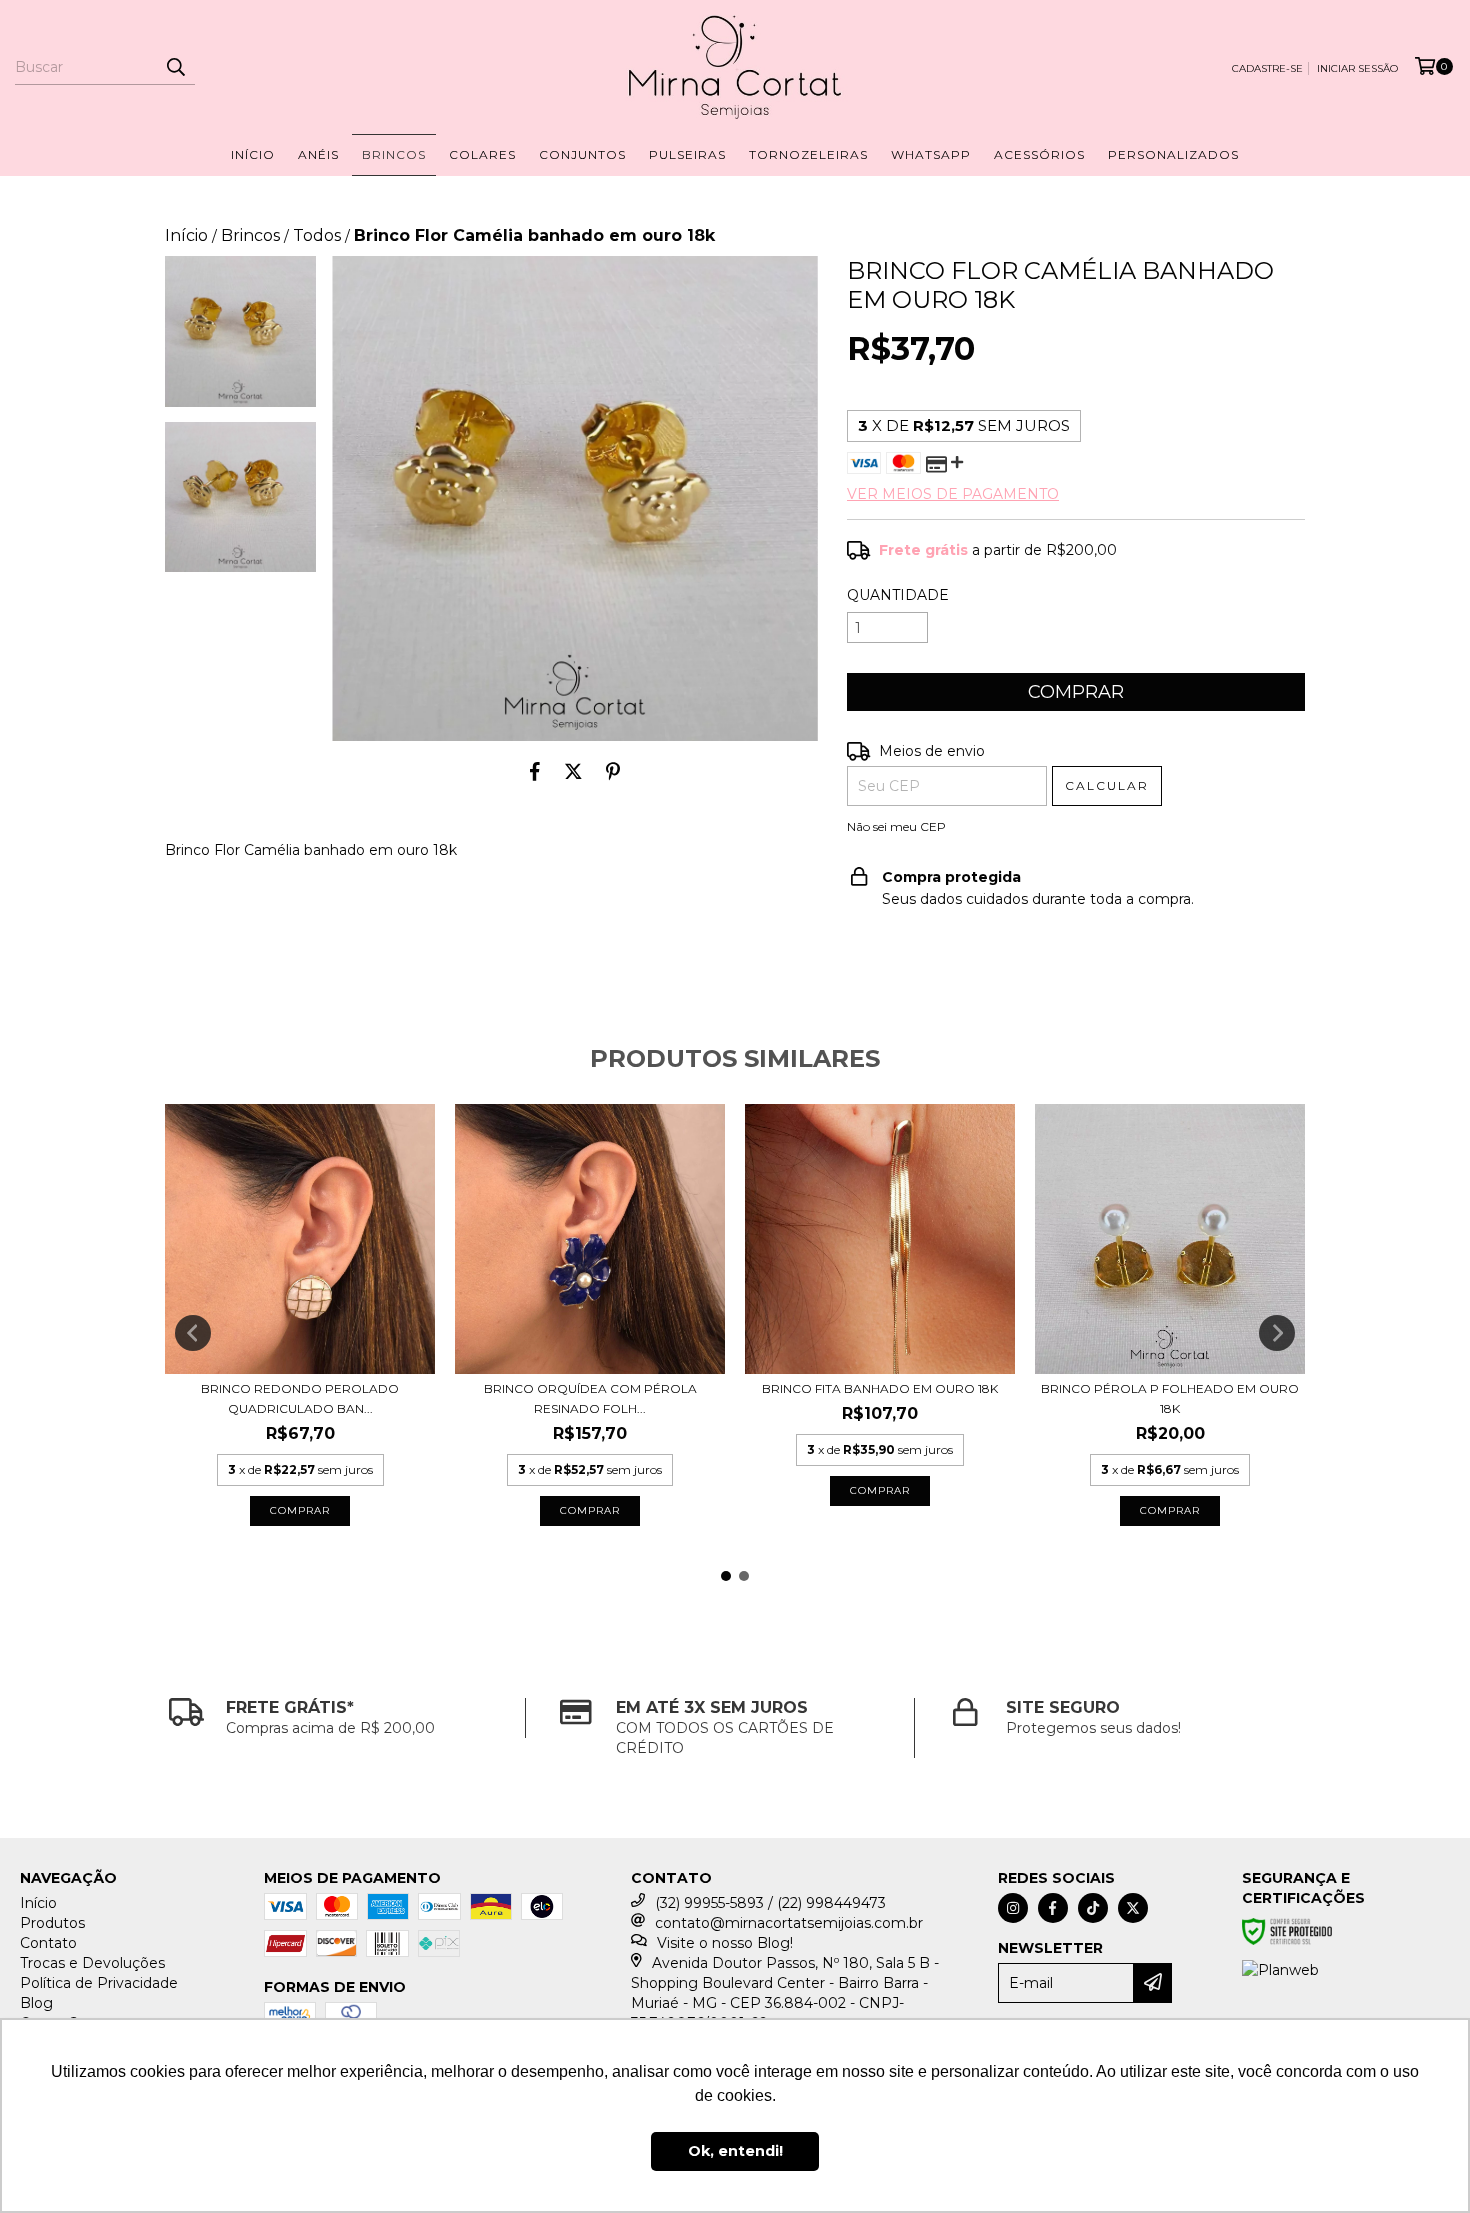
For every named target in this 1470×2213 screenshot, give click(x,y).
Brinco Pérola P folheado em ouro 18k (1170, 1398)
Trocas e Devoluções (92, 1963)
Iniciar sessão (1357, 68)
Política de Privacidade (99, 1983)
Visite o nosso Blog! (725, 1943)
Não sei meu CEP (896, 826)
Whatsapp (931, 154)
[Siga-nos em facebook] (1053, 1908)
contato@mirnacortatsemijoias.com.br (789, 1923)
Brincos (394, 154)
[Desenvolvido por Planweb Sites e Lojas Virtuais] (1280, 1970)
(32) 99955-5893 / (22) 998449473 (770, 1903)
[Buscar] (175, 67)
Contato (48, 1943)
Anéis (318, 154)
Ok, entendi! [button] (735, 2151)
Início (253, 154)
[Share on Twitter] (573, 771)
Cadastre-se (1267, 68)
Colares (482, 154)
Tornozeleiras (808, 154)
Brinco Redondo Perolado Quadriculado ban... (300, 1398)
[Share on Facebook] (535, 771)
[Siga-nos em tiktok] (1093, 1908)
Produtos (52, 1923)
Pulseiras (687, 154)
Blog (36, 2003)
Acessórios (1039, 154)
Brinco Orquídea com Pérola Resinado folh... (590, 1398)
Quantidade (898, 595)
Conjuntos (582, 154)
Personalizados (1173, 154)
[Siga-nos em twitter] (1133, 1908)
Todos (317, 235)
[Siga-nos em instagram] (1013, 1908)
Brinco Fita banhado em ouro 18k (880, 1388)
